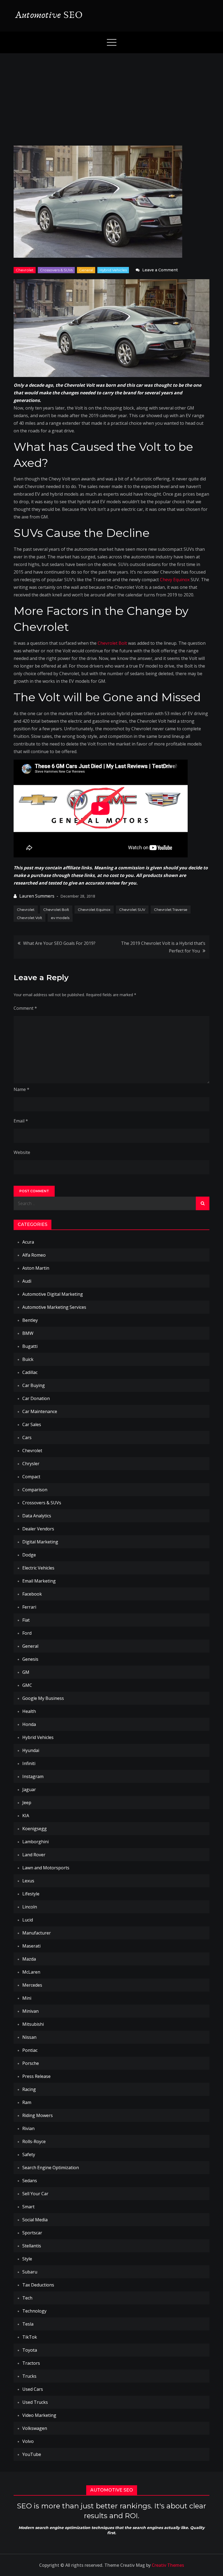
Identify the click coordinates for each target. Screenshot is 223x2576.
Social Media (35, 2220)
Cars (27, 1438)
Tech (27, 2298)
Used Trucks (35, 2402)
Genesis (30, 1659)
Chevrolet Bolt (112, 643)
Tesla (28, 2324)
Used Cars (33, 2389)
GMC (27, 1685)
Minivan (30, 2011)
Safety (29, 2154)
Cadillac (30, 1372)
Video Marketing (39, 2415)
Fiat (26, 1620)
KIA (26, 1816)
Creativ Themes (168, 2565)
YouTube (32, 2454)
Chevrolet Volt (30, 918)
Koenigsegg (35, 1829)
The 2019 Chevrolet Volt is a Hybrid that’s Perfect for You (163, 947)
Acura (28, 1242)
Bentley (30, 1320)
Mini (27, 1998)
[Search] (203, 1203)
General (86, 270)
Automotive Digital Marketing (53, 1294)
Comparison (35, 1490)
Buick (28, 1359)
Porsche (31, 2063)
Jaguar (29, 1789)
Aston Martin (36, 1268)
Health (29, 1711)
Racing (29, 2089)
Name (21, 1089)
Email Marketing (39, 1581)
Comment (25, 1008)
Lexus (28, 1881)
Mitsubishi (33, 2024)
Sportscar (32, 2233)
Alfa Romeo (34, 1255)
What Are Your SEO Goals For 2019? (59, 943)
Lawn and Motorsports (46, 1868)
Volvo (28, 2441)
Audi (27, 1281)
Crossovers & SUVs (56, 270)
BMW (28, 1333)
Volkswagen (35, 2428)
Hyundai (31, 1750)
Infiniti (29, 1763)
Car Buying (34, 1385)
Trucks (29, 2376)
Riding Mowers (38, 2115)
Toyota (30, 2350)
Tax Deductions (38, 2285)
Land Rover (34, 1855)
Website (22, 1152)
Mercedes (32, 1985)
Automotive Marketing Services (54, 1307)
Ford (27, 1633)
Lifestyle (31, 1894)
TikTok (30, 2337)
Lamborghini (35, 1842)
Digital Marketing (40, 1542)
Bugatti (30, 1346)
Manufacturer (37, 1933)
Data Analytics (37, 1516)
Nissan (29, 2037)
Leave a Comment (160, 270)
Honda (29, 1724)
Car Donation (36, 1398)
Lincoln (30, 1907)
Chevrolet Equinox (94, 910)
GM (26, 1672)
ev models (60, 918)
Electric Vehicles (38, 1568)
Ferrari (29, 1607)
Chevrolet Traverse (171, 910)
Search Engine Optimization (51, 2168)
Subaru (30, 2272)
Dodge (29, 1555)
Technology (34, 2311)
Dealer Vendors (38, 1529)
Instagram (33, 1776)
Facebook (32, 1594)
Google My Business (43, 1698)
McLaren (31, 1972)
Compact (31, 1477)
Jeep (27, 1803)
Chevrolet (25, 270)
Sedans (30, 2181)
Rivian (28, 2128)
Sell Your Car (35, 2194)
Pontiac (30, 2050)
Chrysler (31, 1464)
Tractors (31, 2363)
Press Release (36, 2076)
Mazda (29, 1959)
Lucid (28, 1920)
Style (27, 2259)
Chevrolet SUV (132, 910)
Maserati (31, 1946)
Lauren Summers (37, 896)
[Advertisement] (112, 94)
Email (21, 1121)
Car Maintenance (40, 1411)
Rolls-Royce (34, 2141)
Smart (28, 2207)
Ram (27, 2102)
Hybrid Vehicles (113, 270)
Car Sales (32, 1424)
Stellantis (32, 2246)
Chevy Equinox (175, 580)
